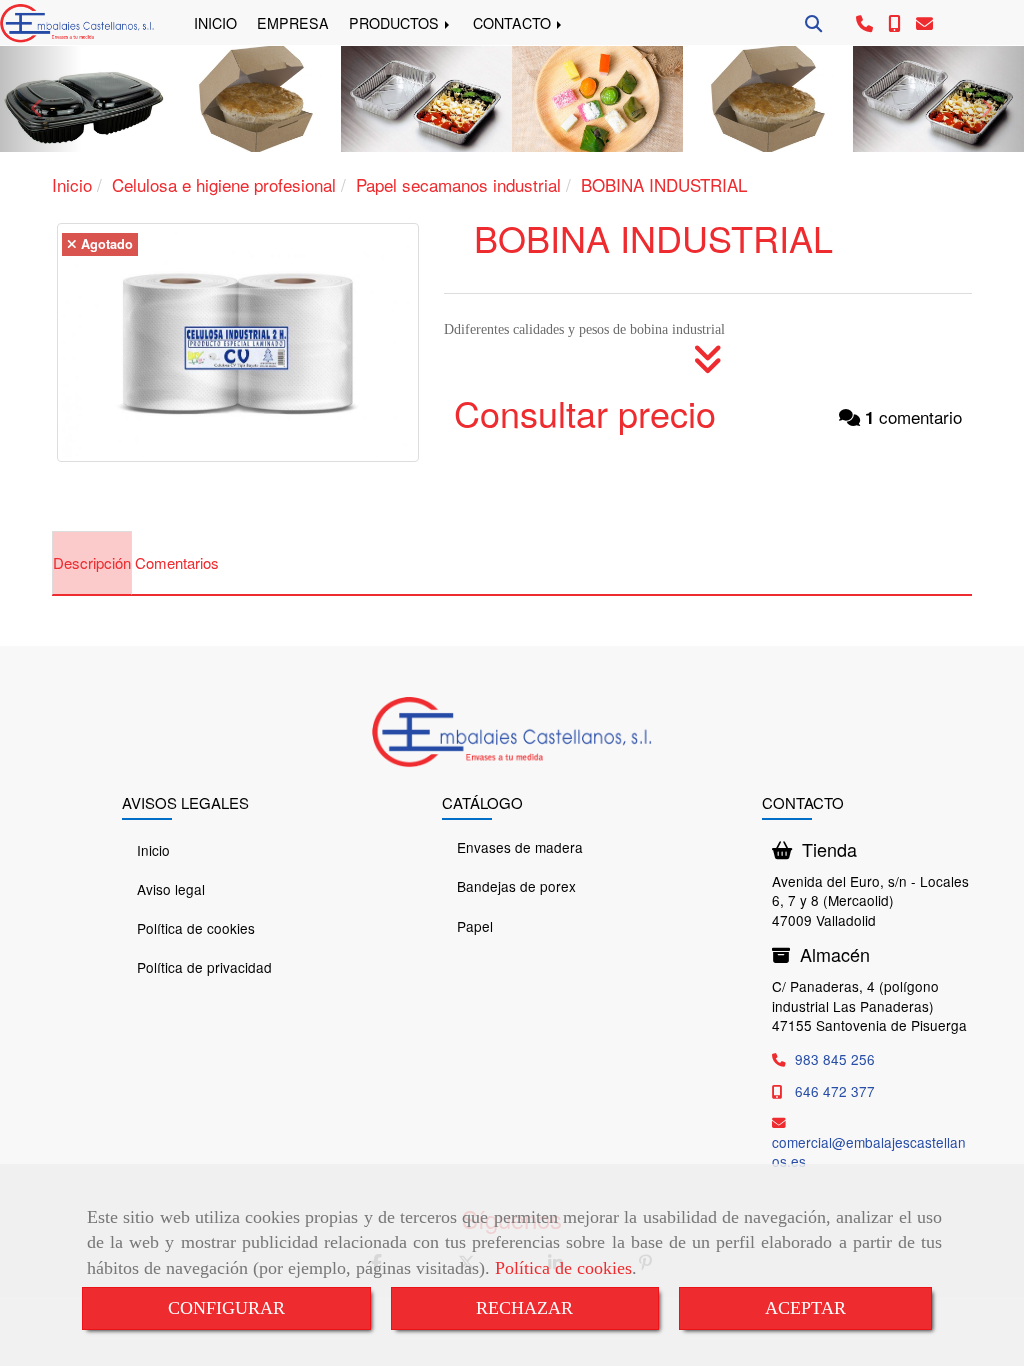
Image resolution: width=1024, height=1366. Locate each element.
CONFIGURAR (226, 1308)
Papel (475, 926)
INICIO (215, 23)
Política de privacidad (204, 967)
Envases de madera (520, 847)
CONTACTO (514, 23)
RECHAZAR (524, 1308)
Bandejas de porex (516, 886)
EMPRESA (293, 23)
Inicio (153, 850)
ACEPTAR (805, 1308)
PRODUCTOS (396, 23)
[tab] (92, 563)
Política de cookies (563, 1268)
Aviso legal (171, 889)
